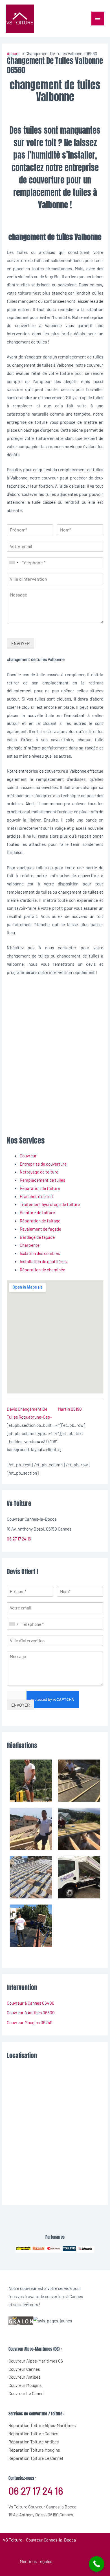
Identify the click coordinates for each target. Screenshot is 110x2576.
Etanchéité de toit (37, 1196)
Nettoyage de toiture (39, 1172)
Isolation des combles (40, 1253)
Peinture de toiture (37, 1212)
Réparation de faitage (40, 1221)
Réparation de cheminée (42, 1269)
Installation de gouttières (43, 1261)
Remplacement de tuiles (42, 1180)
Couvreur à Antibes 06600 (31, 2012)
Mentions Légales (36, 2561)
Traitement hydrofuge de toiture (50, 1204)
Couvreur (28, 1156)
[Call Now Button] (97, 2564)
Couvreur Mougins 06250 (30, 2022)
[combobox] (14, 563)
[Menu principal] (98, 19)
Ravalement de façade (40, 1229)
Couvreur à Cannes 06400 (31, 2003)
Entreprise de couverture (43, 1164)
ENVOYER (20, 643)
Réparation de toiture (40, 1188)
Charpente (30, 1245)
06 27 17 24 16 (19, 1539)
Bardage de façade (37, 1237)
